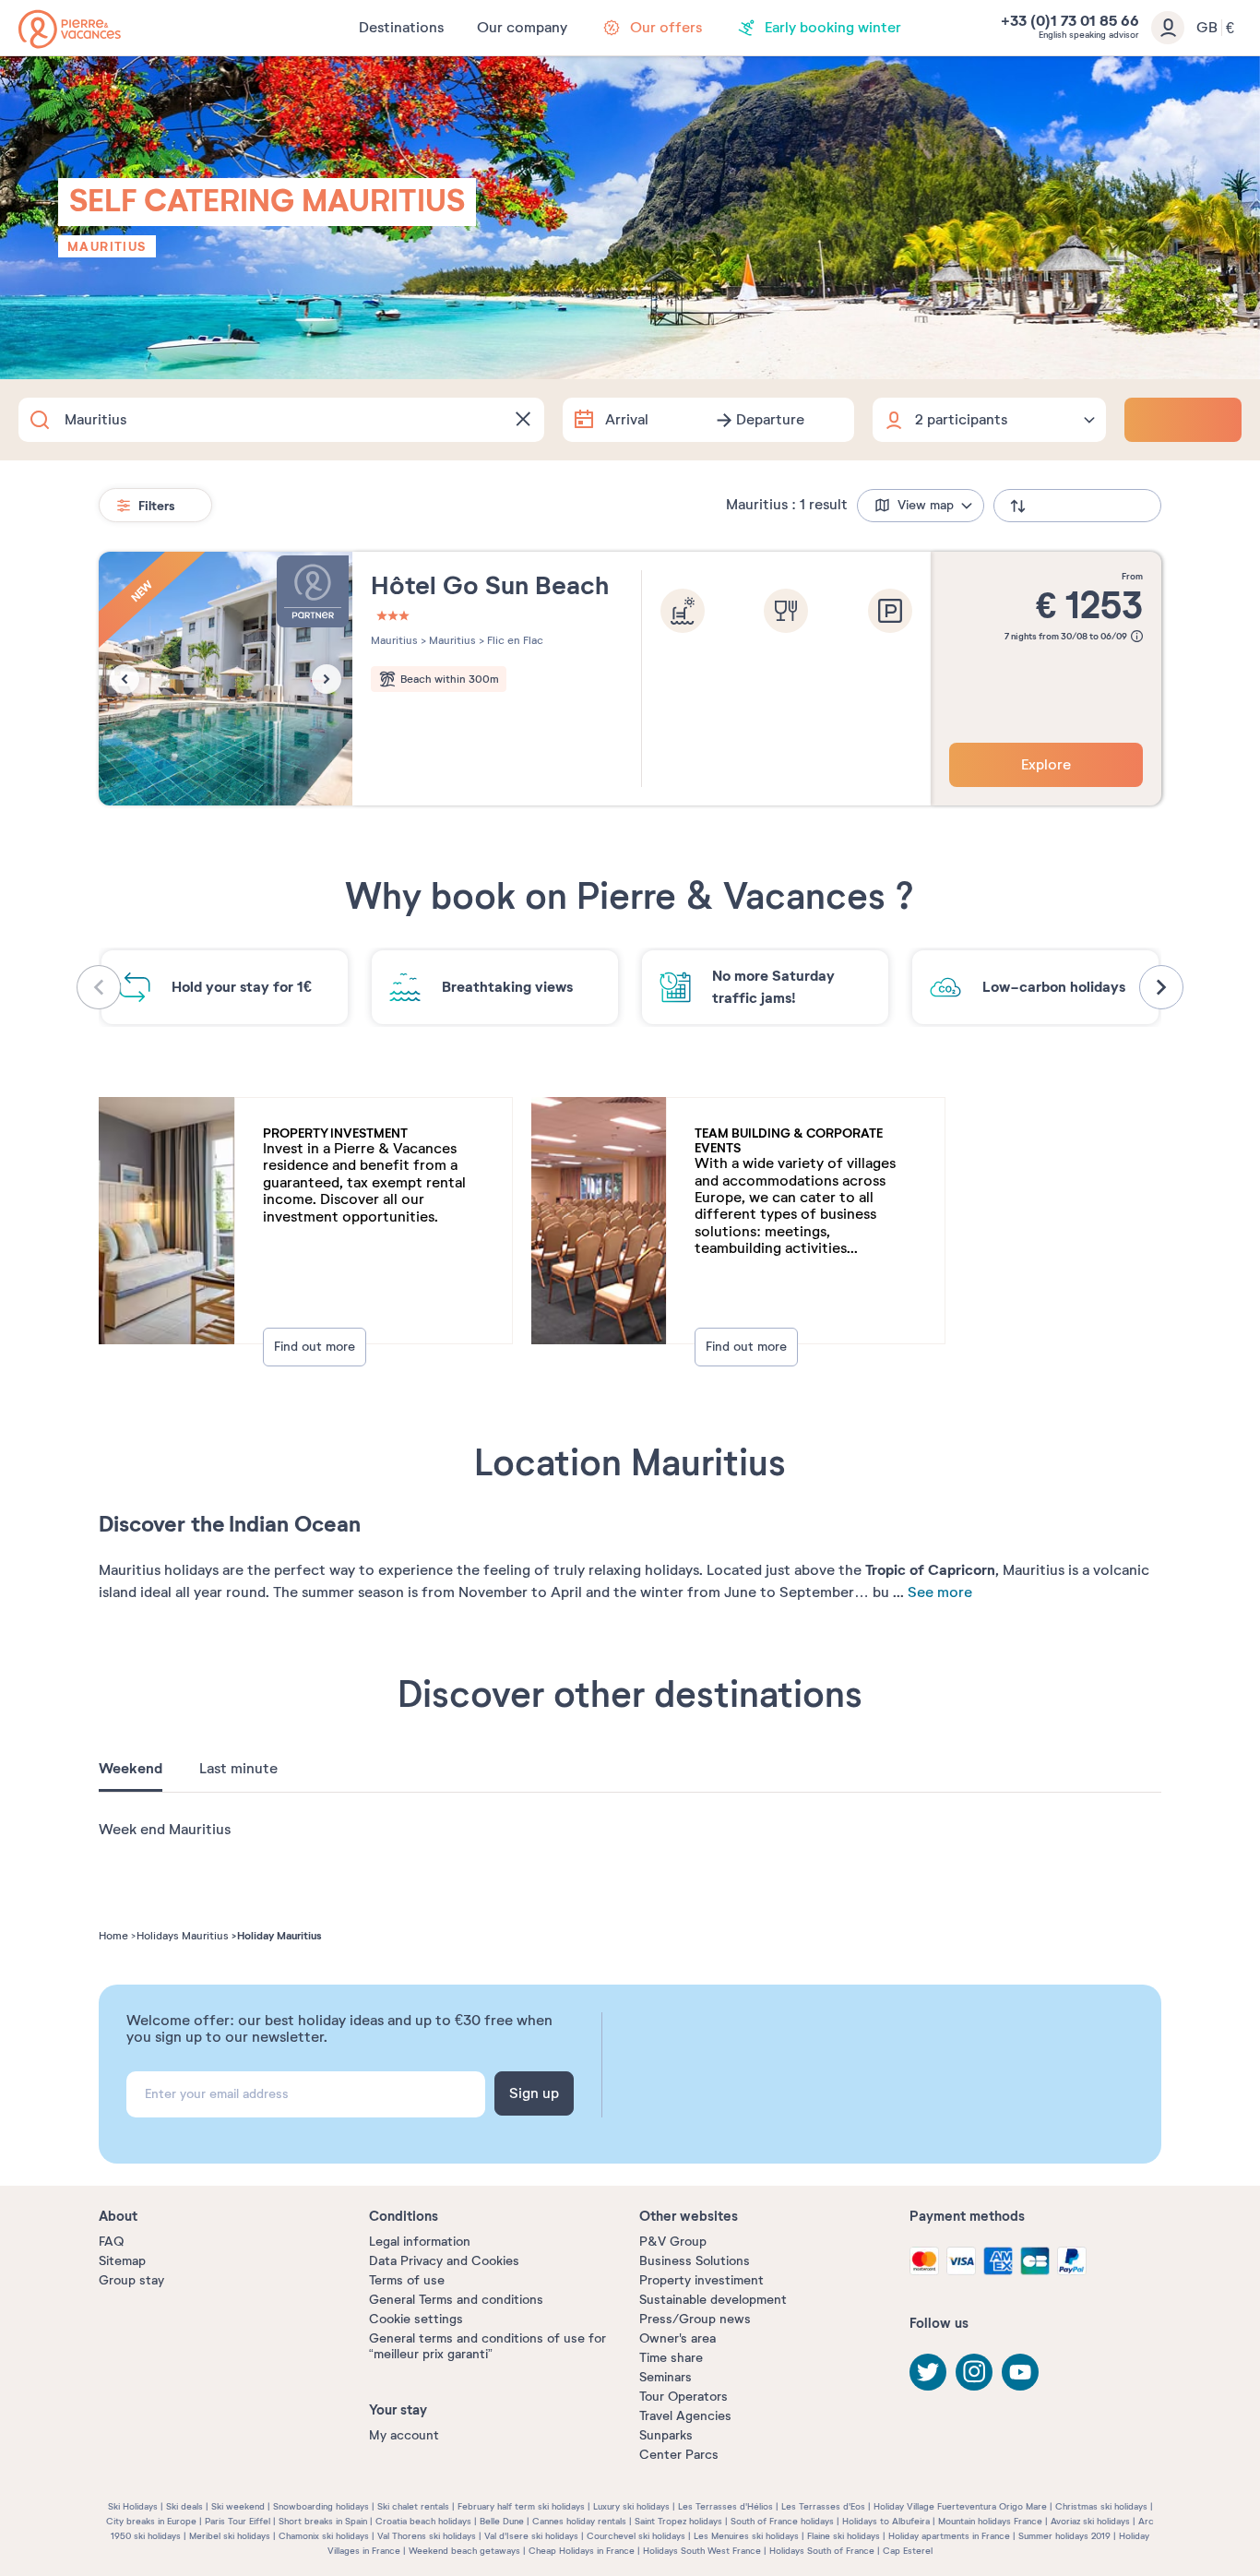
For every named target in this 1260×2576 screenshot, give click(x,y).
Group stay (131, 2280)
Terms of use (407, 2280)
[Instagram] (974, 2372)
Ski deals (184, 2506)
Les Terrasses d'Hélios (725, 2506)
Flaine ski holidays (844, 2536)
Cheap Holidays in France (582, 2551)
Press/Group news (695, 2319)
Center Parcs (679, 2455)
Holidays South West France (702, 2551)
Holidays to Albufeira (886, 2521)
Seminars (666, 2377)
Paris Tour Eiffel (238, 2521)
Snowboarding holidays (321, 2506)
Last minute (238, 1769)
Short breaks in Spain (323, 2521)
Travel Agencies (685, 2416)
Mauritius (107, 246)
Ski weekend (238, 2506)
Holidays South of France (822, 2551)
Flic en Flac (514, 640)
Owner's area (678, 2338)
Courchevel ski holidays (636, 2536)
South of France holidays (782, 2521)
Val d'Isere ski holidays (531, 2536)
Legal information (420, 2242)
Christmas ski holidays (1101, 2506)
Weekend (131, 1769)
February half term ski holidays (521, 2506)
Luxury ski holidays (631, 2506)
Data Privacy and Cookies (444, 2261)
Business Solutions (695, 2261)
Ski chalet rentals (413, 2506)
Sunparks (666, 2435)
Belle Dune (502, 2521)
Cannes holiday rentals (579, 2521)
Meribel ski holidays (230, 2536)
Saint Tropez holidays (678, 2521)
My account (404, 2435)
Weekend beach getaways (464, 2551)
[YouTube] (1020, 2372)
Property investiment (701, 2280)
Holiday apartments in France (949, 2536)
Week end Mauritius (165, 1830)
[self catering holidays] (70, 29)
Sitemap (122, 2261)
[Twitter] (928, 2372)
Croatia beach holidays (423, 2521)
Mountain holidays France (990, 2521)
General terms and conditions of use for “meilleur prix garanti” (487, 2346)
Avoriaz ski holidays (1090, 2521)
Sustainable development (713, 2300)
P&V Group (673, 2242)
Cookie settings (416, 2319)
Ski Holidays (133, 2506)
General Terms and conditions (456, 2300)
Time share (671, 2358)
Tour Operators (683, 2397)
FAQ (111, 2242)
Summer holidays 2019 (1064, 2536)
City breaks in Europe (151, 2521)
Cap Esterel (908, 2551)
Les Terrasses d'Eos (823, 2506)
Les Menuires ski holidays (746, 2536)
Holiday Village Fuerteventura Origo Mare (960, 2506)
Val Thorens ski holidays (427, 2536)
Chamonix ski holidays (324, 2536)
